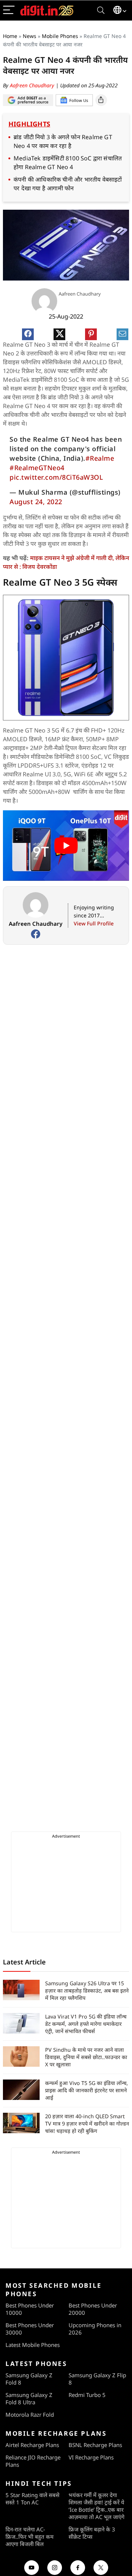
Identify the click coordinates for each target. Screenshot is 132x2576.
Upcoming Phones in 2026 (95, 2329)
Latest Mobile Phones (33, 2345)
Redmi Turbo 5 (87, 2395)
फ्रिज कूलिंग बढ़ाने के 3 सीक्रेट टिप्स (92, 2533)
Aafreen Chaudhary (33, 85)
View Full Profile (94, 923)
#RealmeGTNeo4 (37, 468)
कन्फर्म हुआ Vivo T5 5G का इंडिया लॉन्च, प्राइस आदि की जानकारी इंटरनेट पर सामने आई (87, 2090)
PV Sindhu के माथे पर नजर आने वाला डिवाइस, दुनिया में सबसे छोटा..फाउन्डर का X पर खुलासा (86, 2057)
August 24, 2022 (36, 502)
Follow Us (79, 100)
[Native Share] (101, 100)
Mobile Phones (60, 36)
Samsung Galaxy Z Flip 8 (97, 2379)
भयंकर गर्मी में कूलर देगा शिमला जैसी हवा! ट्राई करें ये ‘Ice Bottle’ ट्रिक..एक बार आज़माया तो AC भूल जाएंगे (96, 2506)
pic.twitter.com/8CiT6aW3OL (56, 477)
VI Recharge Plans (91, 2457)
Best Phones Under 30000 (30, 2329)
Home (10, 36)
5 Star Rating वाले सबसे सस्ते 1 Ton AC (32, 2499)
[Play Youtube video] (66, 846)
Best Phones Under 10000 (30, 2309)
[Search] (101, 10)
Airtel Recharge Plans (32, 2445)
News (30, 36)
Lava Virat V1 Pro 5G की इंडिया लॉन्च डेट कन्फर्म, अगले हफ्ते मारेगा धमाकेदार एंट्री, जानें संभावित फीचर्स (86, 2024)
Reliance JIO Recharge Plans (33, 2461)
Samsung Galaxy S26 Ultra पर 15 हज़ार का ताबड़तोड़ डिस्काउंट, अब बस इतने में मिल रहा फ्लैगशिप (87, 1991)
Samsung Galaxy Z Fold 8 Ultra (29, 2398)
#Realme (100, 458)
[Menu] (9, 10)
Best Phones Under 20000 (93, 2309)
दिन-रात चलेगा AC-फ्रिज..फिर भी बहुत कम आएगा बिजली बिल (30, 2537)
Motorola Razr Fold (30, 2415)
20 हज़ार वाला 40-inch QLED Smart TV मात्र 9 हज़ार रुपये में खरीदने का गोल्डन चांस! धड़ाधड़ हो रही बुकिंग (87, 2124)
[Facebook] (36, 934)
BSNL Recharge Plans (95, 2445)
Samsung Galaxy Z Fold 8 (29, 2379)
